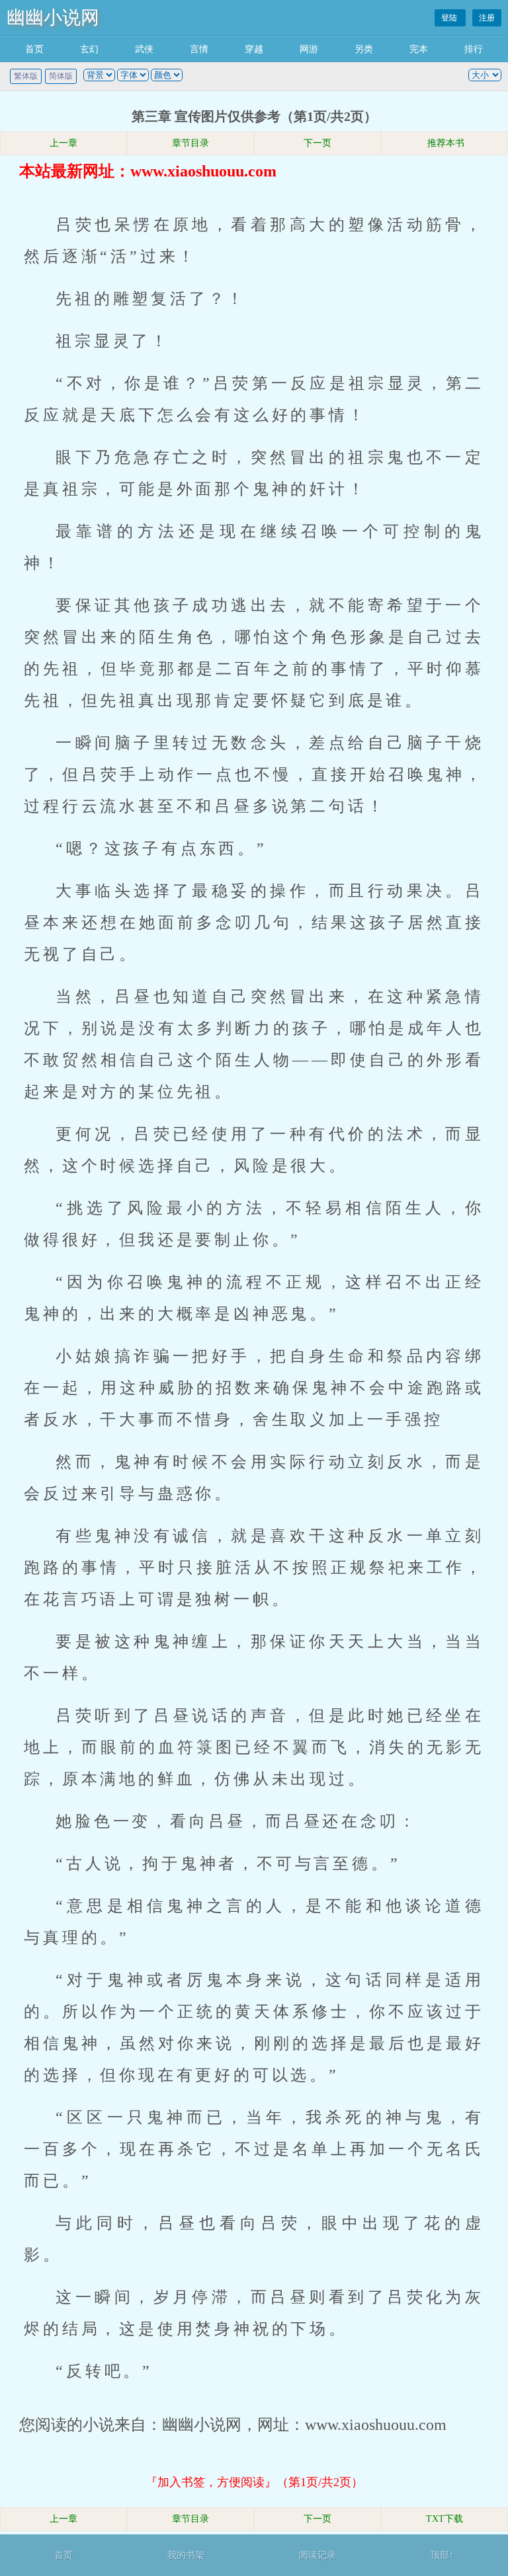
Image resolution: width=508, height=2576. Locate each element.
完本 (419, 49)
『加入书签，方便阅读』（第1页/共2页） (254, 2482)
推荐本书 (444, 143)
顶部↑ (442, 2555)
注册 (487, 18)
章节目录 (190, 143)
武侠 (144, 49)
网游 (309, 49)
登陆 (450, 18)
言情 (199, 49)
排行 (474, 49)
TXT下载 (444, 2519)
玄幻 (89, 49)
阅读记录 (317, 2555)
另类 (364, 49)
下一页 (317, 143)
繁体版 (26, 76)
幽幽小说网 (53, 18)
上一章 (63, 143)
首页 (34, 49)
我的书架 (186, 2555)
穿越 (254, 49)
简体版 (61, 76)
